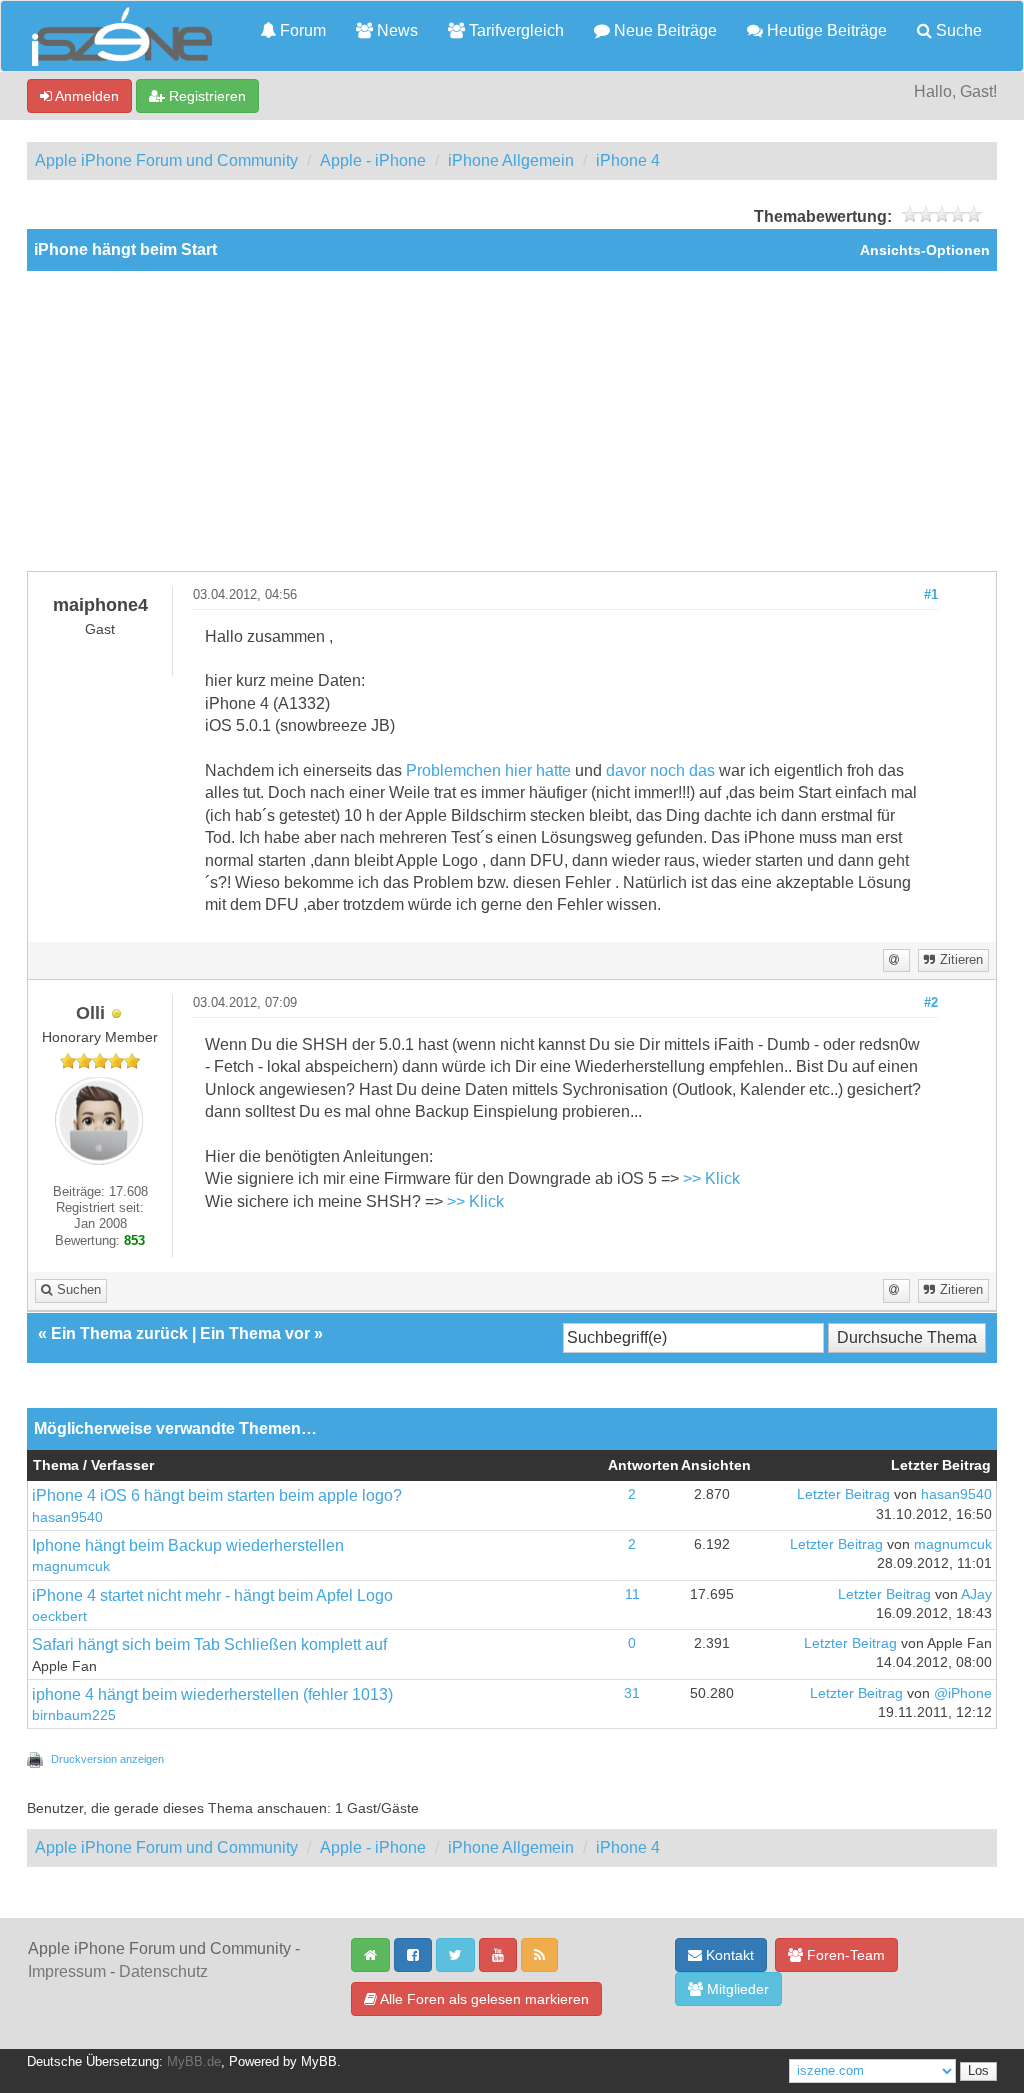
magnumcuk (71, 1566)
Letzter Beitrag (843, 1494)
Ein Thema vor (255, 1333)
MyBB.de (194, 2062)
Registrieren (205, 96)
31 (632, 1693)
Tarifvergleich (514, 30)
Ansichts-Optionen (925, 250)
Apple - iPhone (373, 160)
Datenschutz (163, 1971)
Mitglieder (736, 1989)
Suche (957, 30)
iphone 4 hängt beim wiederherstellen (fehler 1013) (212, 1694)
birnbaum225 (74, 1715)
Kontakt (728, 1955)
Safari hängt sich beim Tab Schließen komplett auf (209, 1644)
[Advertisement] (512, 421)
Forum (301, 30)
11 (632, 1594)
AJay (976, 1594)
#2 (931, 1003)
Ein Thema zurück (119, 1333)
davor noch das (660, 770)
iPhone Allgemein (511, 160)
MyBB (319, 2062)
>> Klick (711, 1178)
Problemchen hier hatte (488, 770)
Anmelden (85, 96)
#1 (931, 595)
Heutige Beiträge (825, 30)
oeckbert (59, 1616)
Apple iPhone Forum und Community (166, 160)
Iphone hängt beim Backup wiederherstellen (188, 1545)
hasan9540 (67, 1517)
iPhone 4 (628, 160)
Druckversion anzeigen (107, 1759)
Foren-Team (844, 1955)
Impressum (67, 1971)
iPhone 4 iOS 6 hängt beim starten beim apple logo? (217, 1495)
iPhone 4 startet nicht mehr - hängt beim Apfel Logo (212, 1595)
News (395, 30)
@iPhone (963, 1693)
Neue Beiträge (663, 30)
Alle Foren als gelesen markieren (483, 1999)
